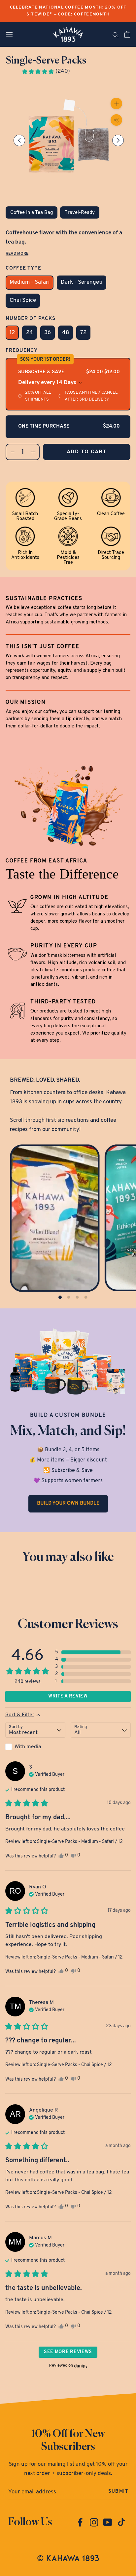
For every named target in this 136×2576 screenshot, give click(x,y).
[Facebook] (80, 2522)
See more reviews (68, 2352)
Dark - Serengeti (82, 282)
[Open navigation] (9, 34)
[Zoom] (116, 104)
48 (66, 333)
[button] (46, 71)
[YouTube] (108, 2522)
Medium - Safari (30, 282)
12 (12, 333)
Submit (118, 2492)
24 (30, 333)
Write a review (68, 1696)
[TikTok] (121, 2522)
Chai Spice (23, 300)
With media (28, 1747)
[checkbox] (35, 1747)
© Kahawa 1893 (68, 2558)
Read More (17, 254)
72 (83, 333)
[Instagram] (94, 2522)
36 (48, 333)
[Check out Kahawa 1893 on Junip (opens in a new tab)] (80, 2366)
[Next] (118, 141)
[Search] (116, 34)
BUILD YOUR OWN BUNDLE (68, 1503)
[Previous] (19, 141)
